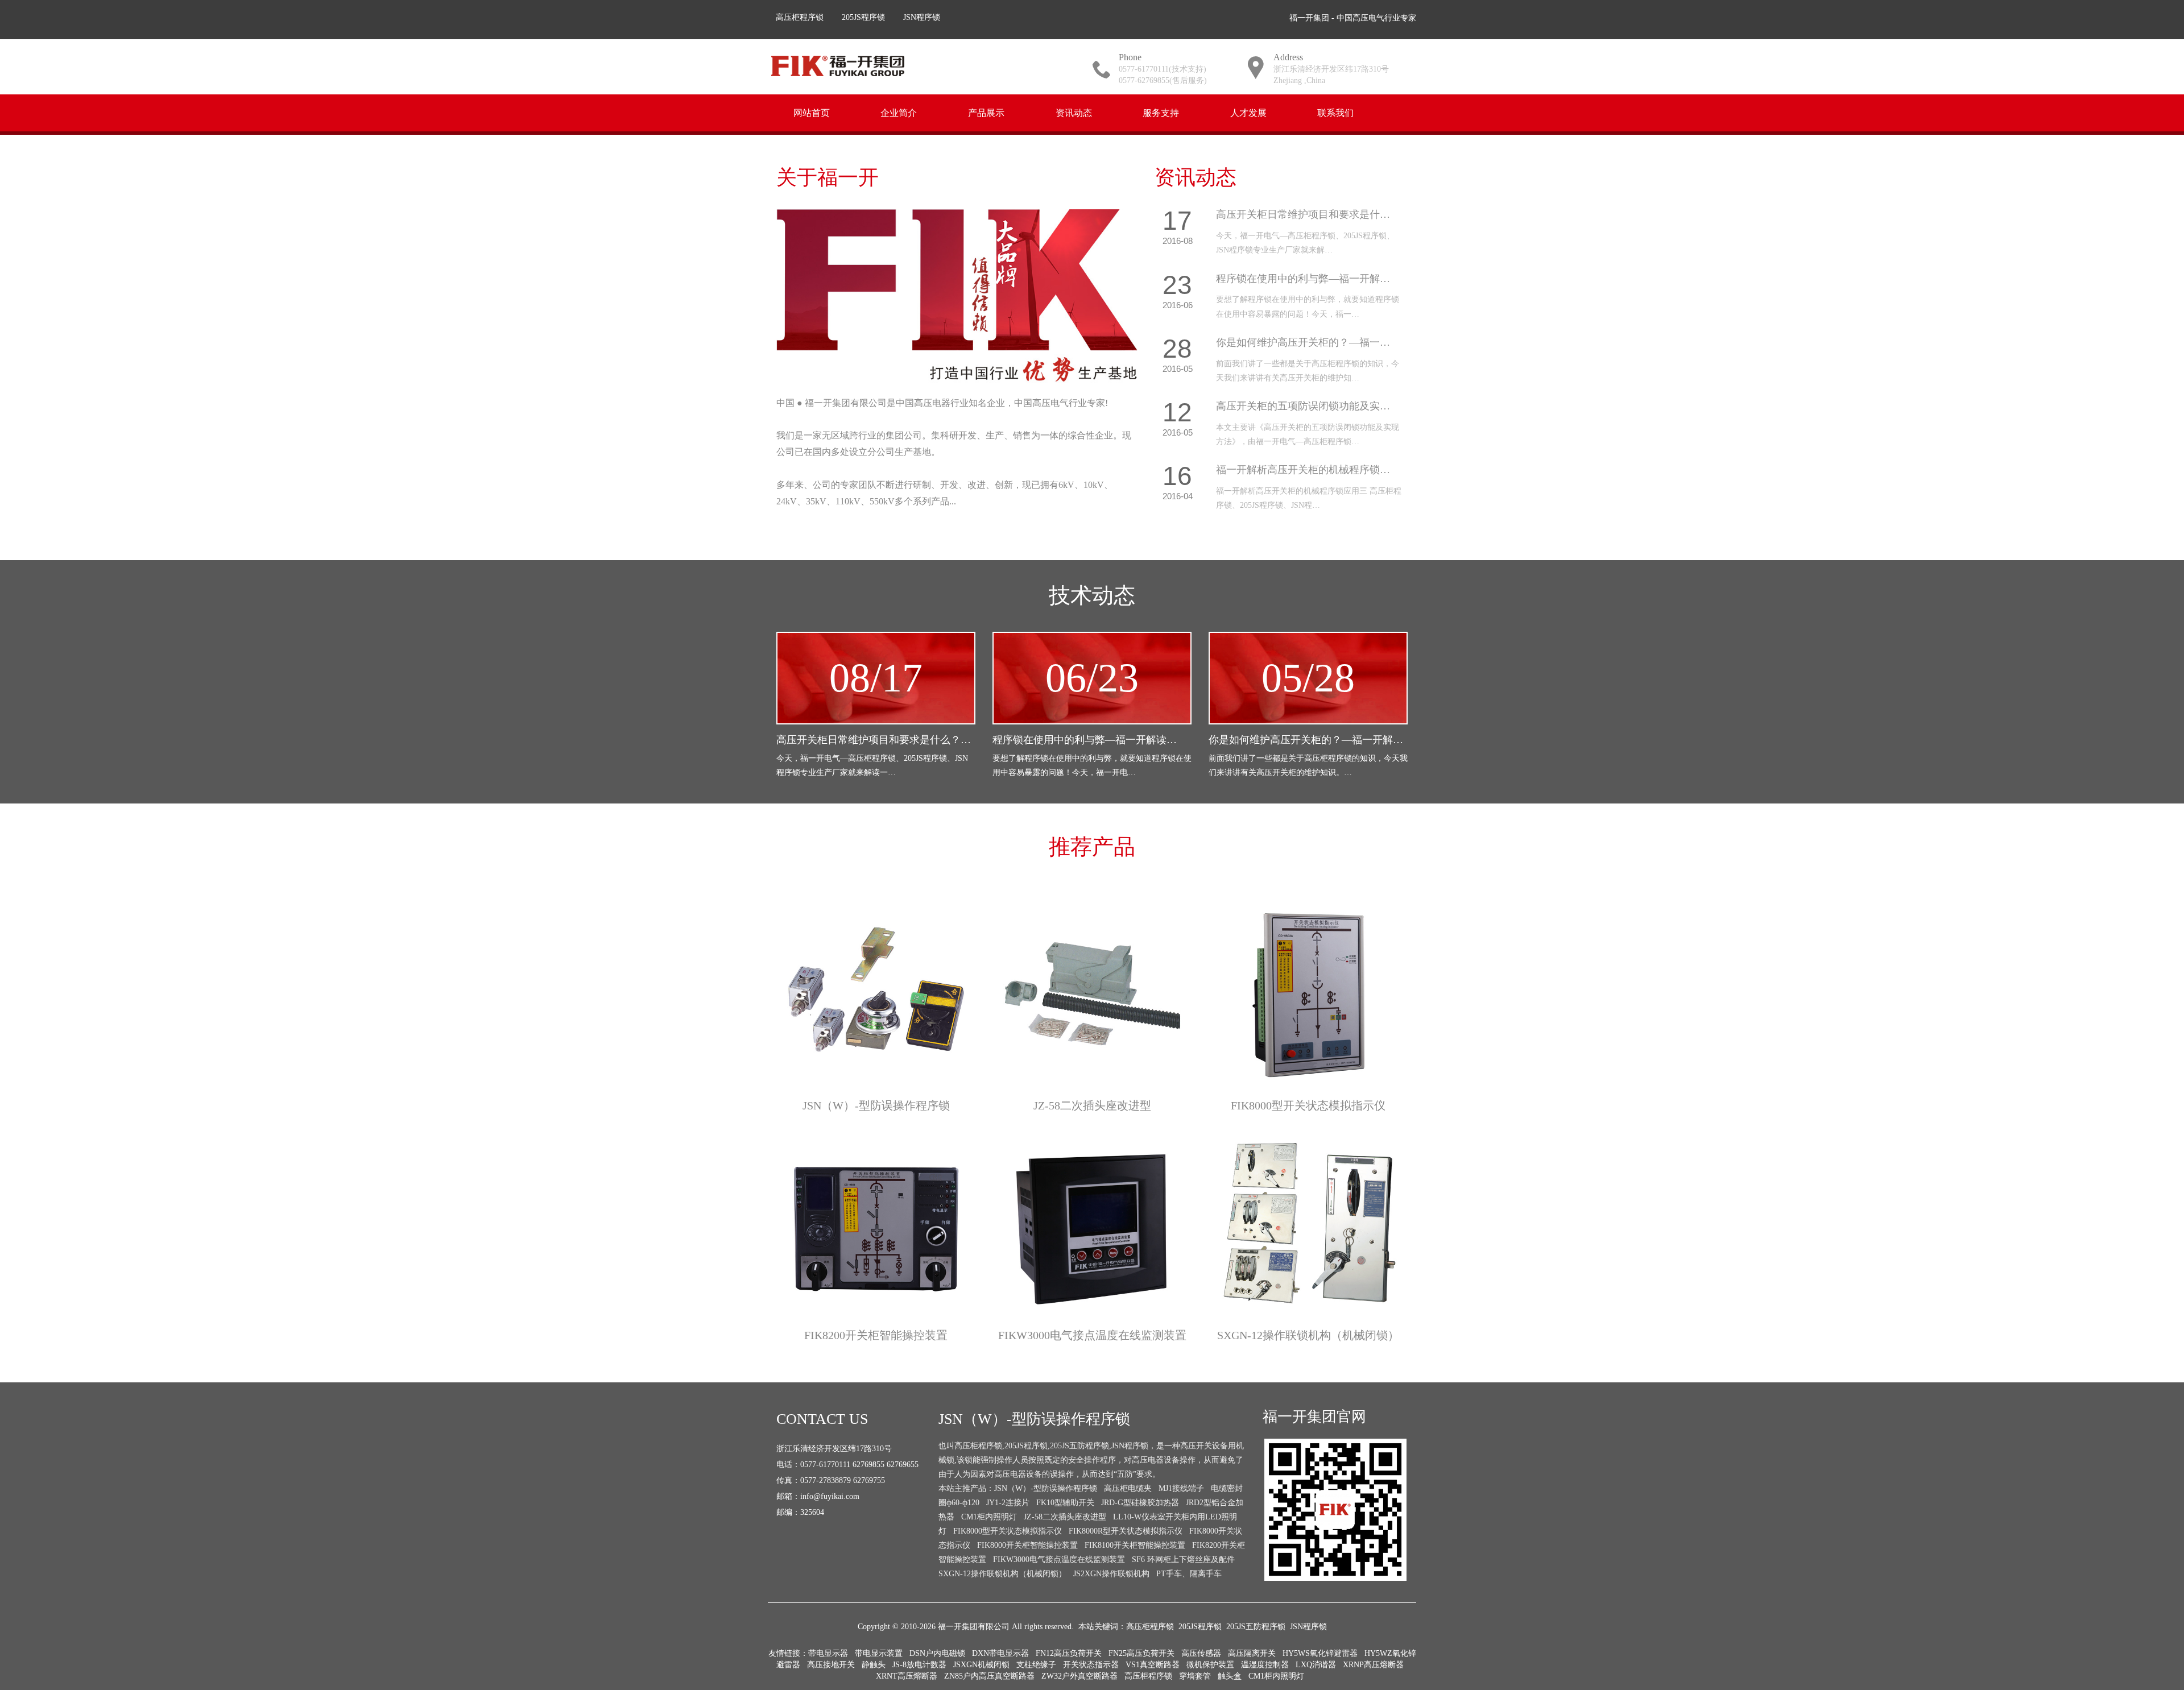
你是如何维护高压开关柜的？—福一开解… (1306, 740)
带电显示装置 (879, 1653)
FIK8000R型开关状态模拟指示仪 (1126, 1531)
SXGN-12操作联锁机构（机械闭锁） (1308, 1335)
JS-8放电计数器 (919, 1665)
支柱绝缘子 (1036, 1665)
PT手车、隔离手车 (1189, 1574)
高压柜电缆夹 (1128, 1488)
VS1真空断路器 (1153, 1665)
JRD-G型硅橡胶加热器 (1140, 1503)
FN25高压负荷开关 (1141, 1653)
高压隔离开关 (1252, 1653)
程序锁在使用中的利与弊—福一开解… (1303, 279)
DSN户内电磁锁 (937, 1653)
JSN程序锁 (922, 17)
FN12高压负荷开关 (1069, 1653)
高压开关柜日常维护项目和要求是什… (1303, 214)
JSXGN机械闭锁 (981, 1665)
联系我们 (1335, 112)
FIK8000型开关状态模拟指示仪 (1308, 1105)
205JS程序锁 (863, 17)
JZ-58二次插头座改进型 (1092, 1105)
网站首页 (812, 112)
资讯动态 (1074, 112)
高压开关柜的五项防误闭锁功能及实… (1303, 406)
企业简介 (899, 112)
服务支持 (1161, 112)
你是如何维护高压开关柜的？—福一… (1303, 342)
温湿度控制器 (1265, 1665)
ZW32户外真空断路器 (1079, 1676)
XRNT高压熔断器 (907, 1676)
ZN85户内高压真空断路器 (989, 1676)
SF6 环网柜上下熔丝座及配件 (1183, 1559)
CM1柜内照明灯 (989, 1517)
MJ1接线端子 (1181, 1488)
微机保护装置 (1210, 1665)
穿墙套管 (1195, 1676)
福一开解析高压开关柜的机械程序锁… (1303, 470)
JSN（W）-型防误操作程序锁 (876, 1105)
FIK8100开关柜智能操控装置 (1135, 1545)
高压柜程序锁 (800, 17)
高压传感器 (1201, 1653)
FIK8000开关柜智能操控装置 (1027, 1545)
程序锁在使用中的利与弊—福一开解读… (1085, 740)
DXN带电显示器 (1000, 1653)
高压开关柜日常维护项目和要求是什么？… (874, 740)
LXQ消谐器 (1316, 1665)
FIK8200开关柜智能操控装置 (876, 1335)
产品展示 (986, 112)
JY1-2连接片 (1008, 1503)
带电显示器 (828, 1653)
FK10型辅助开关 (1065, 1503)
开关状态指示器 (1091, 1665)
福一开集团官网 (1314, 1417)
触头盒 (1230, 1676)
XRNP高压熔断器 (1373, 1665)
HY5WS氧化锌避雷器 (1320, 1653)
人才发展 (1248, 112)
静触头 (874, 1665)
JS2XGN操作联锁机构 (1111, 1574)
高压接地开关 (831, 1665)
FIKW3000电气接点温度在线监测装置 (1092, 1335)
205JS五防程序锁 (1256, 1627)
